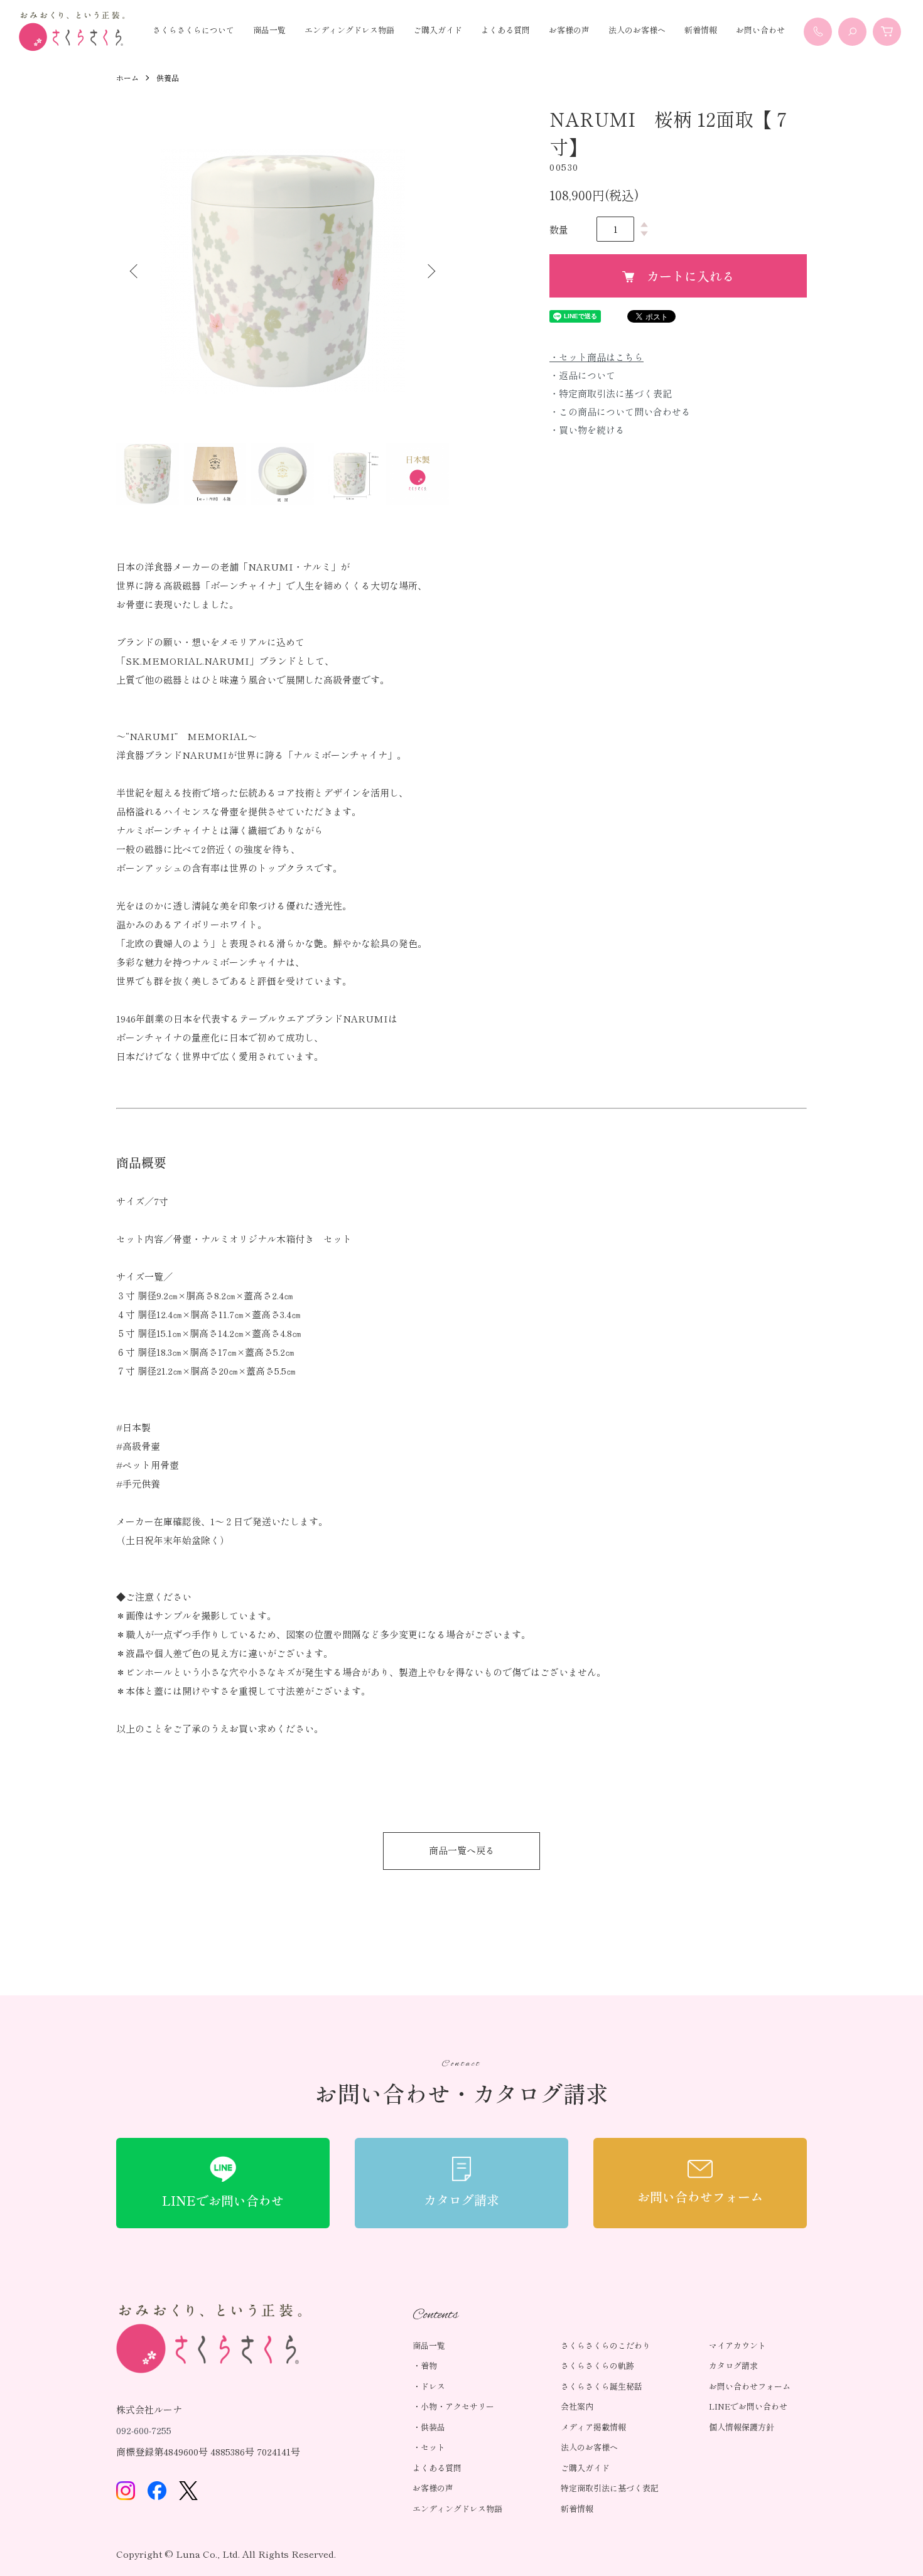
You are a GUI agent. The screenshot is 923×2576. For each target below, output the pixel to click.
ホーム (127, 78)
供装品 (433, 2427)
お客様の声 (569, 30)
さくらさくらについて (193, 30)
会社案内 (577, 2406)
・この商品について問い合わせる (620, 411)
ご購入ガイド (438, 30)
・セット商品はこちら (596, 357)
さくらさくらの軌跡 (597, 2365)
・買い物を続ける (587, 430)
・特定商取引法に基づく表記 (611, 393)
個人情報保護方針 (742, 2427)
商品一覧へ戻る (462, 1850)
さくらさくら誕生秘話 (602, 2386)
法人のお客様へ (637, 30)
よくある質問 (505, 30)
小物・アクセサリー (457, 2406)
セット (433, 2447)
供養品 (168, 78)
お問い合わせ (760, 30)
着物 (429, 2365)
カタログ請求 (733, 2365)
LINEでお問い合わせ (748, 2406)
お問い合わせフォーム (750, 2386)
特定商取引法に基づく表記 (610, 2488)
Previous (135, 271)
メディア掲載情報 (593, 2427)
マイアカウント (737, 2345)
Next (430, 271)
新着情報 (701, 30)
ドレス (433, 2386)
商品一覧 (269, 30)
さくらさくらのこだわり (606, 2345)
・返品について (582, 375)
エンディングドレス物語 (349, 30)
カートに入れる (691, 276)
